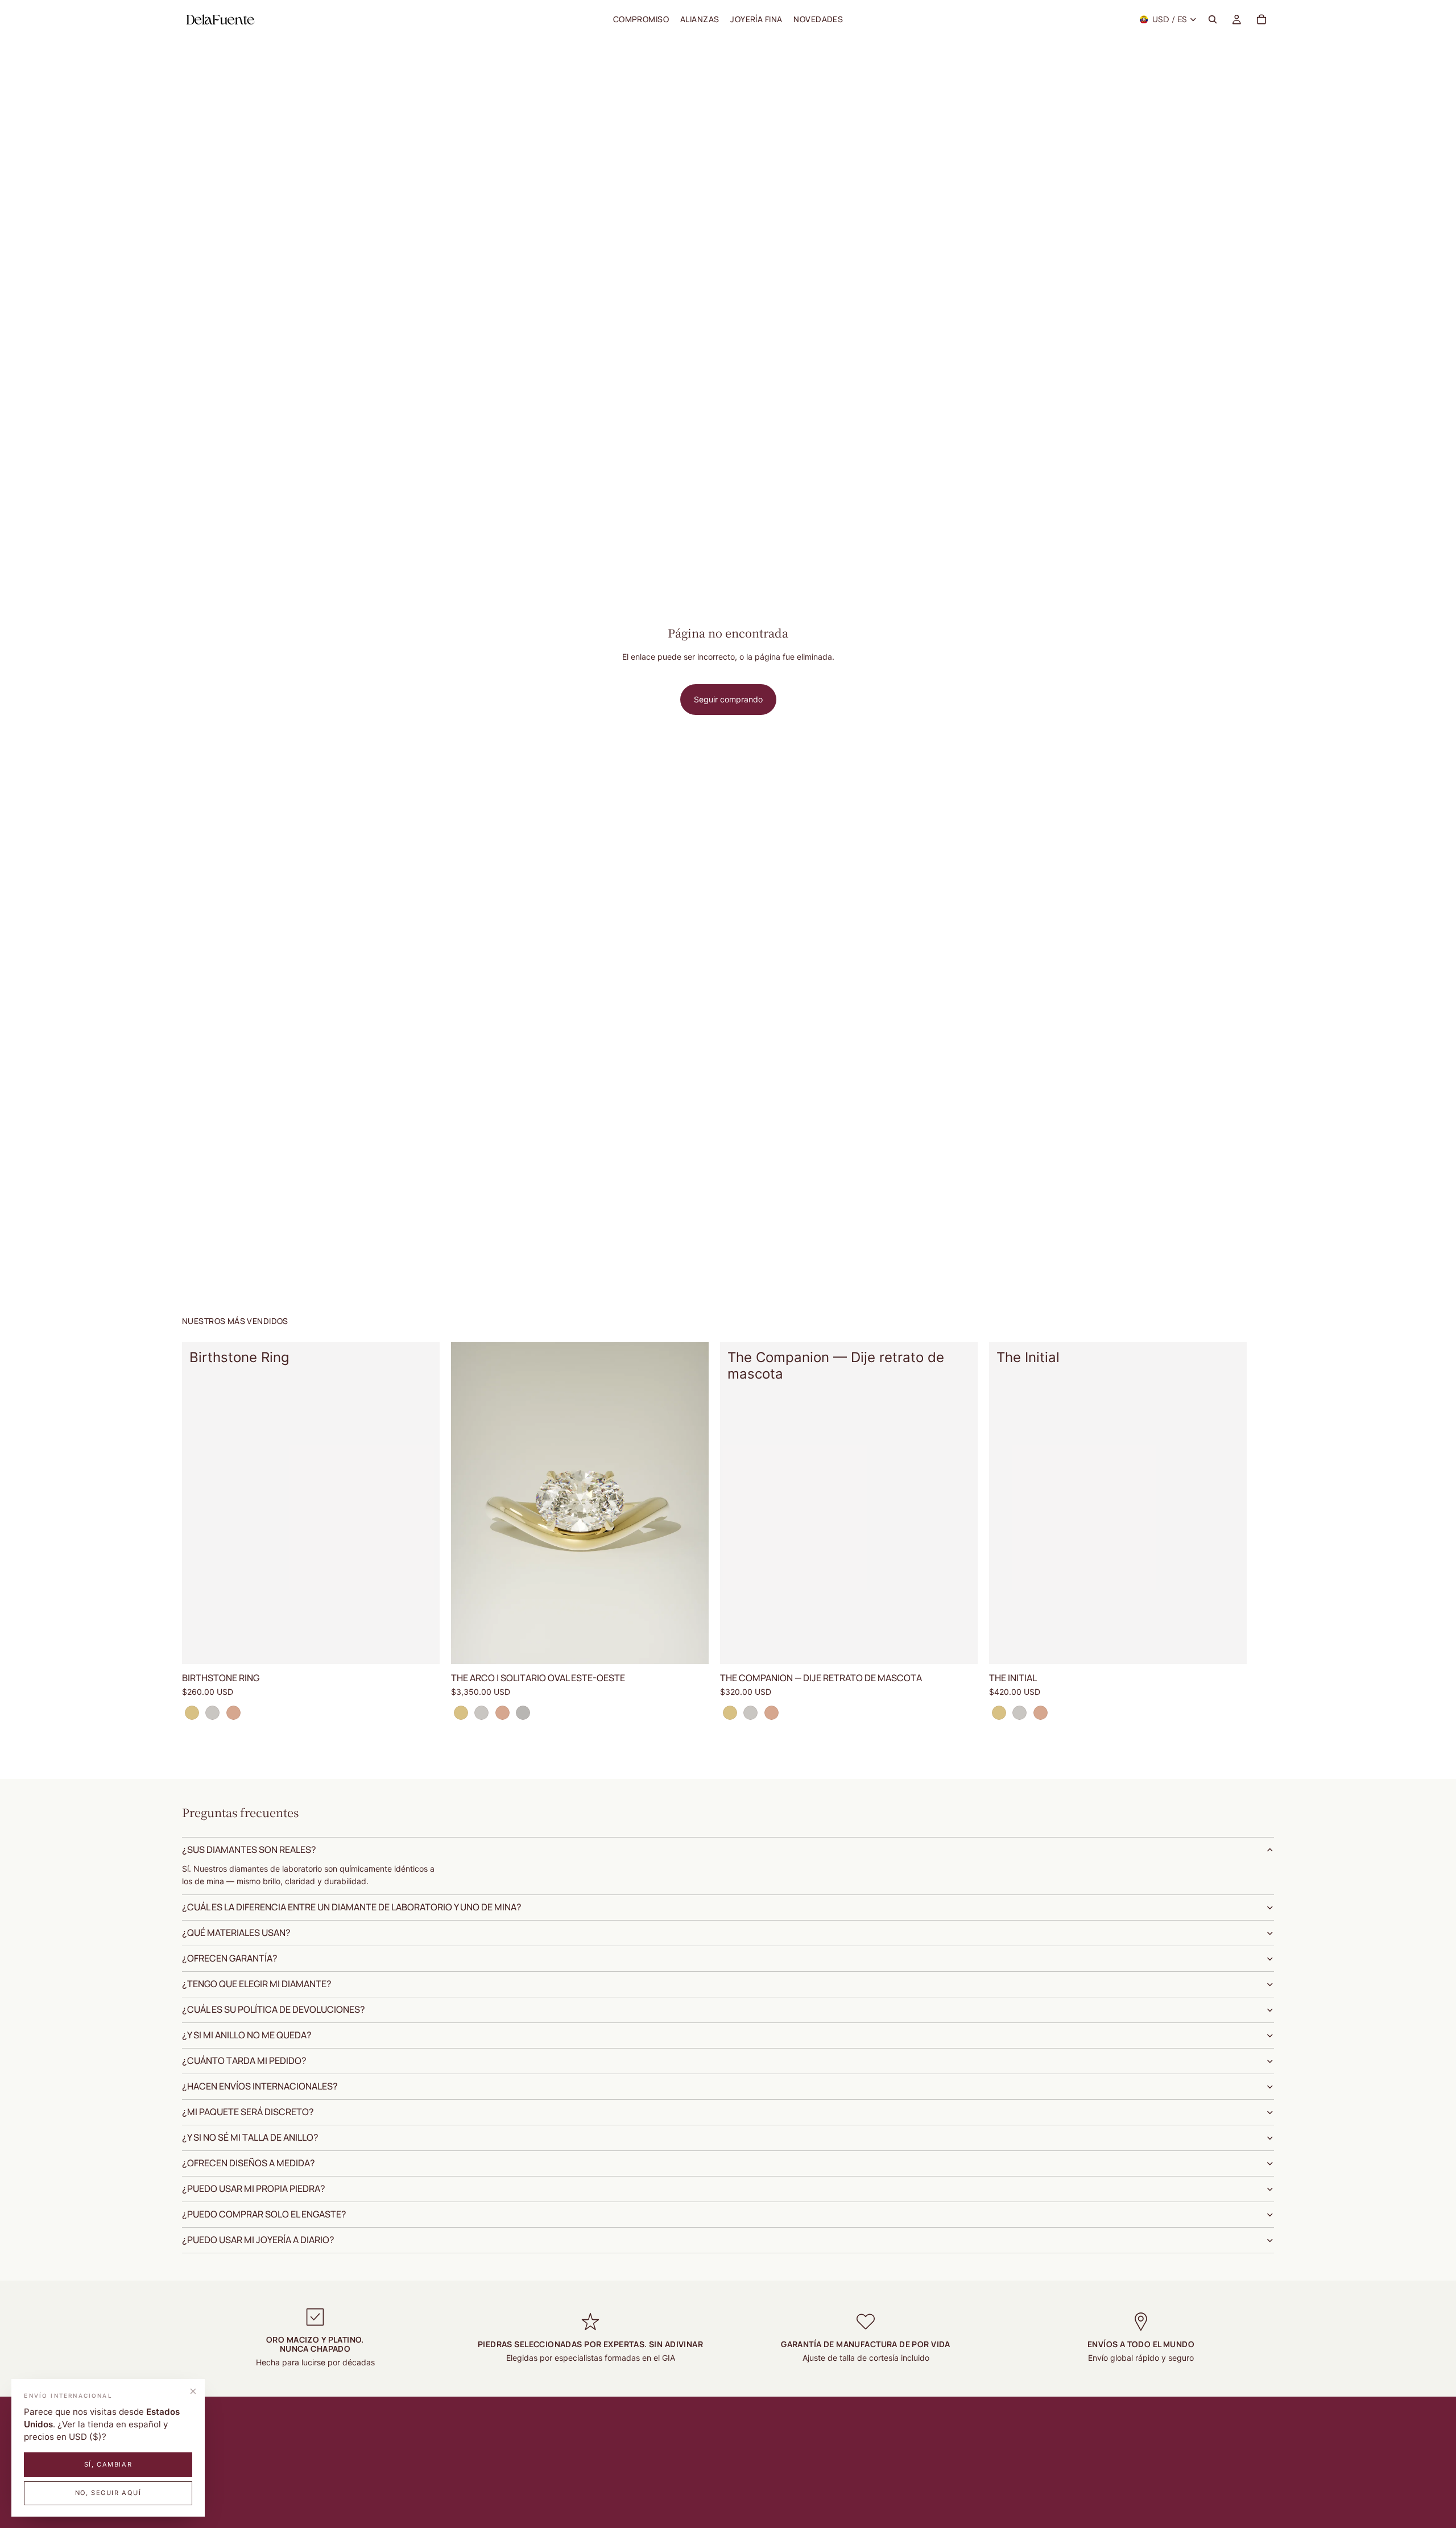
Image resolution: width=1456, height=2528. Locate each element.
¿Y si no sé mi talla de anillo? (250, 2137)
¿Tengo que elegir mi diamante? (257, 1984)
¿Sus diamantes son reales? (249, 1850)
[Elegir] (422, 1646)
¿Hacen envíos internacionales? (260, 2086)
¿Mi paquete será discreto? (248, 2112)
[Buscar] (1213, 19)
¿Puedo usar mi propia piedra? (254, 2188)
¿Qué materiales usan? (236, 1933)
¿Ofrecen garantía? (230, 1958)
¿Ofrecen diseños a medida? (249, 2163)
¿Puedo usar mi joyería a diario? (258, 2240)
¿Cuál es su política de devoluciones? (274, 2009)
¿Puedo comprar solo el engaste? (264, 2214)
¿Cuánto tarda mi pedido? (244, 2061)
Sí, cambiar (108, 2464)
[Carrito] (1261, 19)
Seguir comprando (728, 699)
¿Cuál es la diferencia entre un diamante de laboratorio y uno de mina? (352, 1907)
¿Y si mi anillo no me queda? (247, 2035)
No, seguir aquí (108, 2493)
